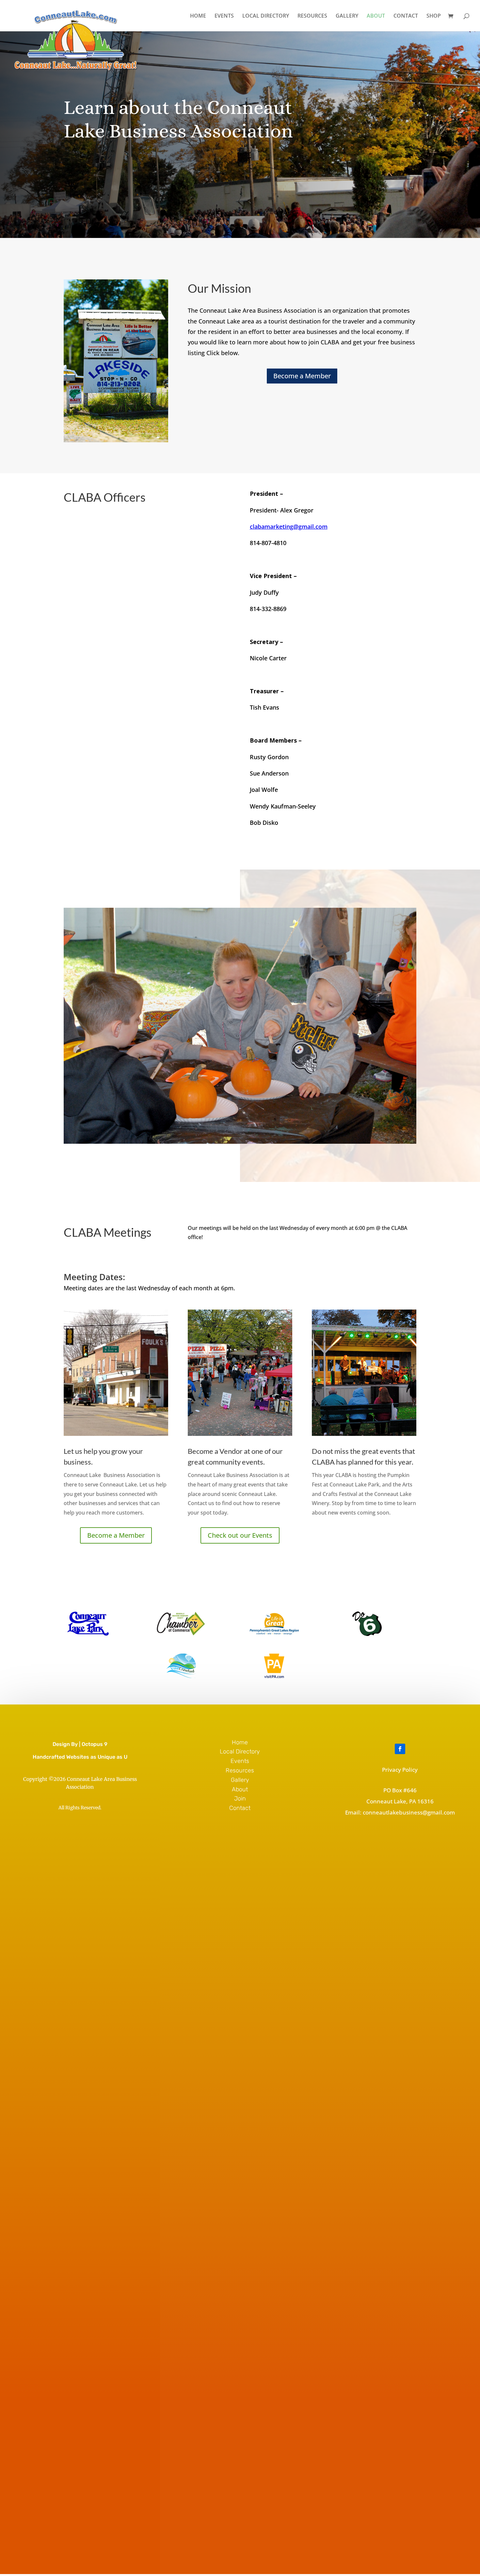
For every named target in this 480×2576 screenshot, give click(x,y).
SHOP (434, 16)
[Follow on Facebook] (400, 1749)
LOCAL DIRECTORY (266, 16)
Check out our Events (240, 1535)
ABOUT (376, 16)
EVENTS (224, 16)
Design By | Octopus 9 (80, 1744)
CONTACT (406, 16)
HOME (198, 16)
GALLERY (347, 16)
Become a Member (302, 376)
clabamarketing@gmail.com (289, 526)
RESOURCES (312, 16)
